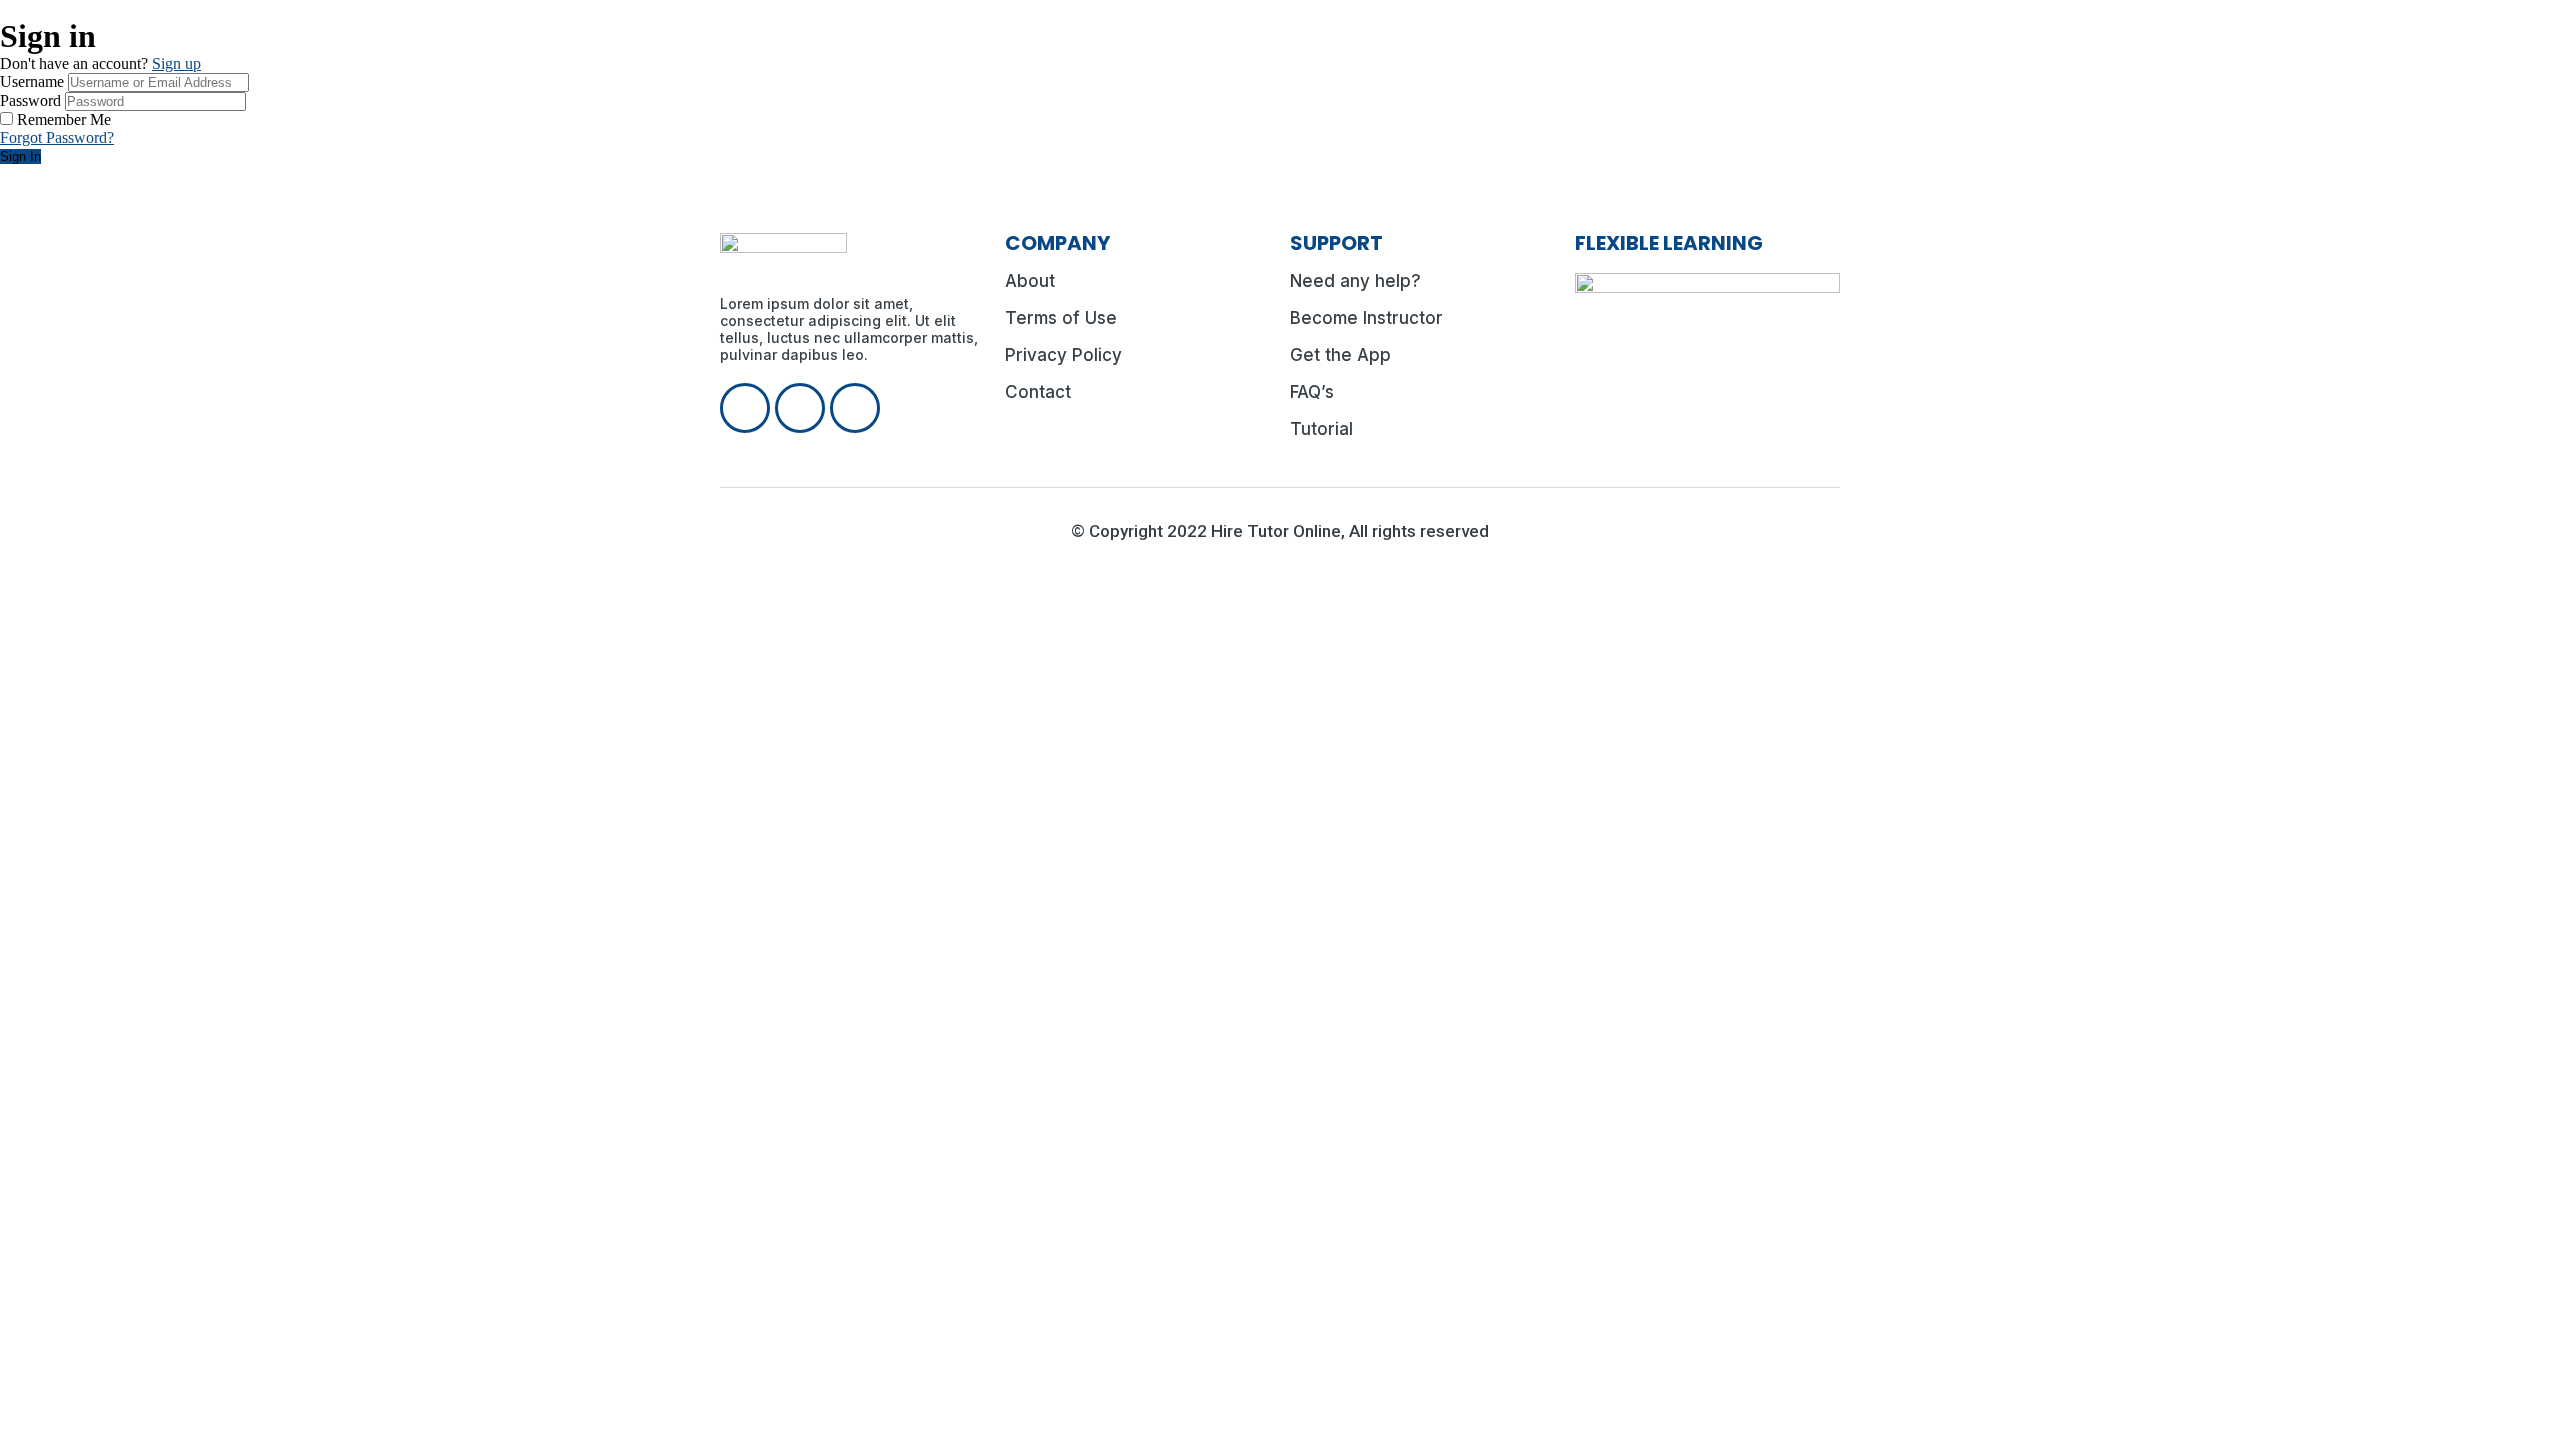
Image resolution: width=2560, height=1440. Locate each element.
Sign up (176, 63)
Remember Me (64, 119)
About (1030, 281)
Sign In (20, 156)
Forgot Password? (57, 137)
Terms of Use (1061, 318)
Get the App (1340, 355)
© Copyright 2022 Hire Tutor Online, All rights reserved (1280, 531)
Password (30, 100)
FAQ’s (1312, 392)
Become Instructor (1366, 318)
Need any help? (1355, 281)
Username (32, 81)
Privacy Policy (1063, 355)
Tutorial (1321, 429)
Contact (1038, 392)
